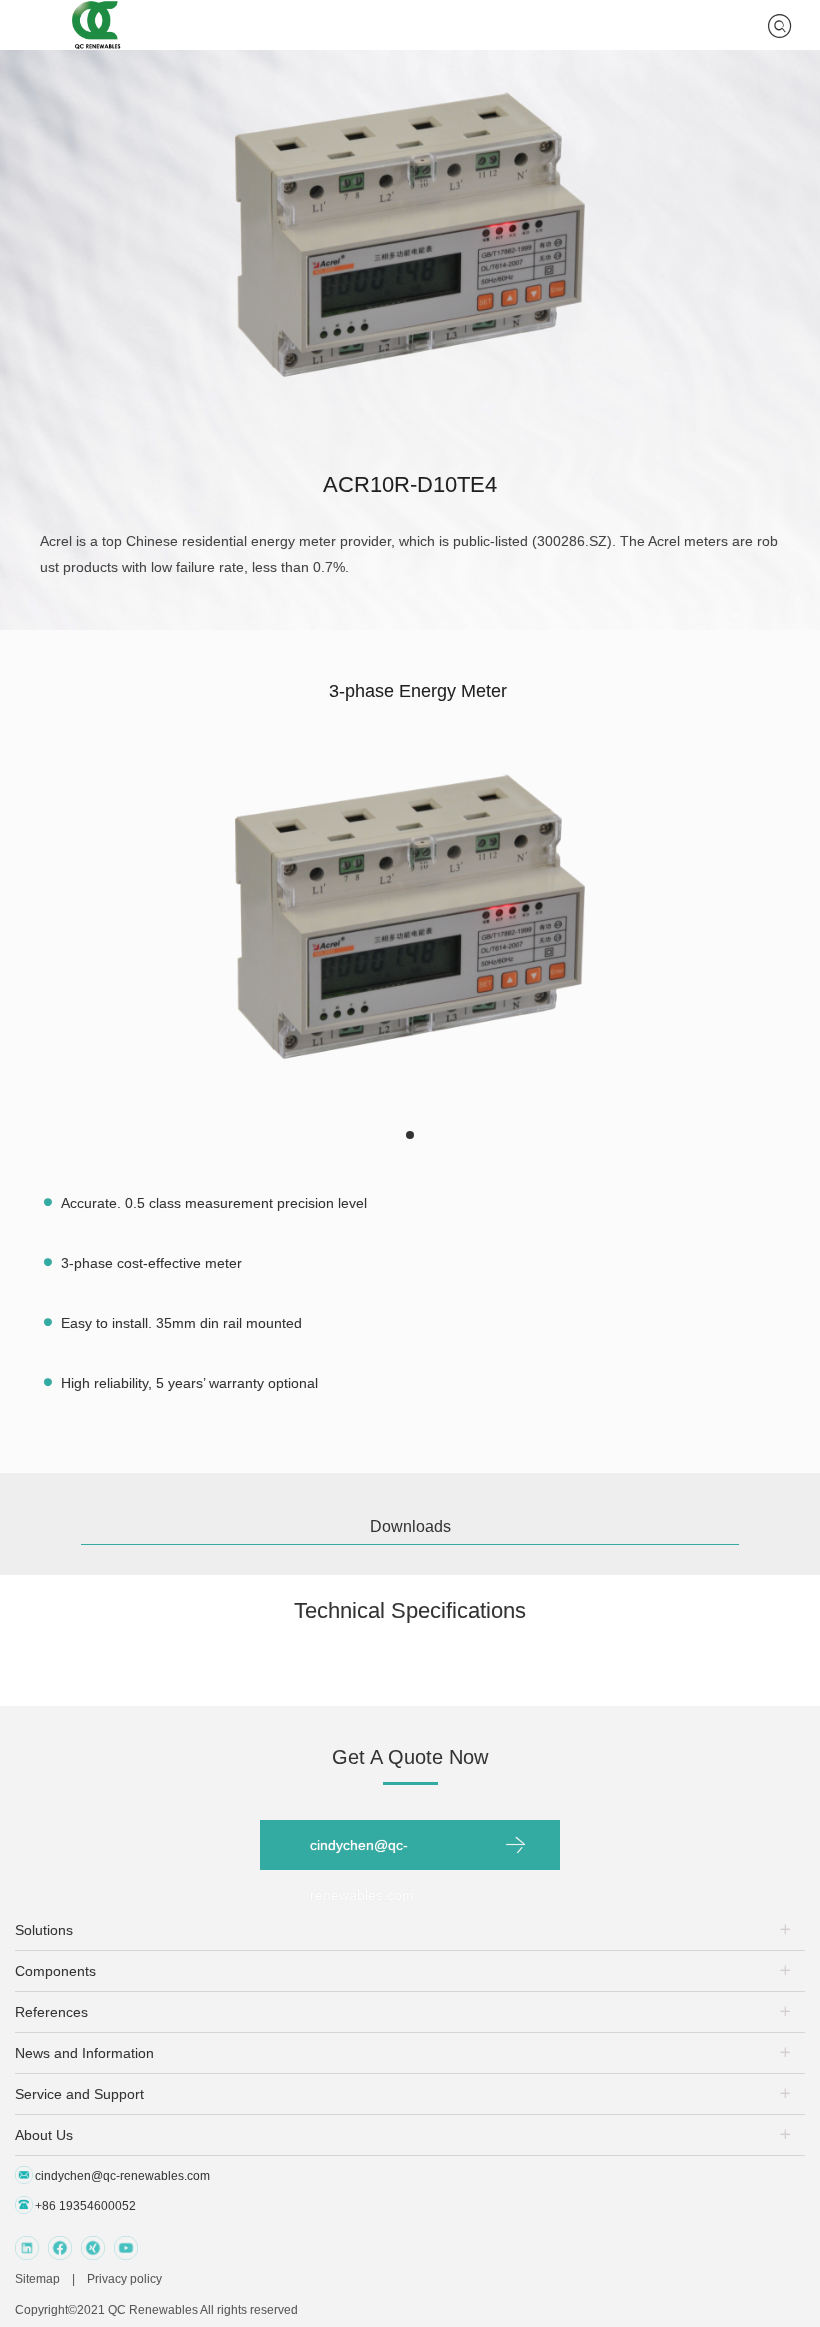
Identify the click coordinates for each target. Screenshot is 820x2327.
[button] (410, 1135)
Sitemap (37, 2279)
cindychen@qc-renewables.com (362, 1853)
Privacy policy (124, 2279)
